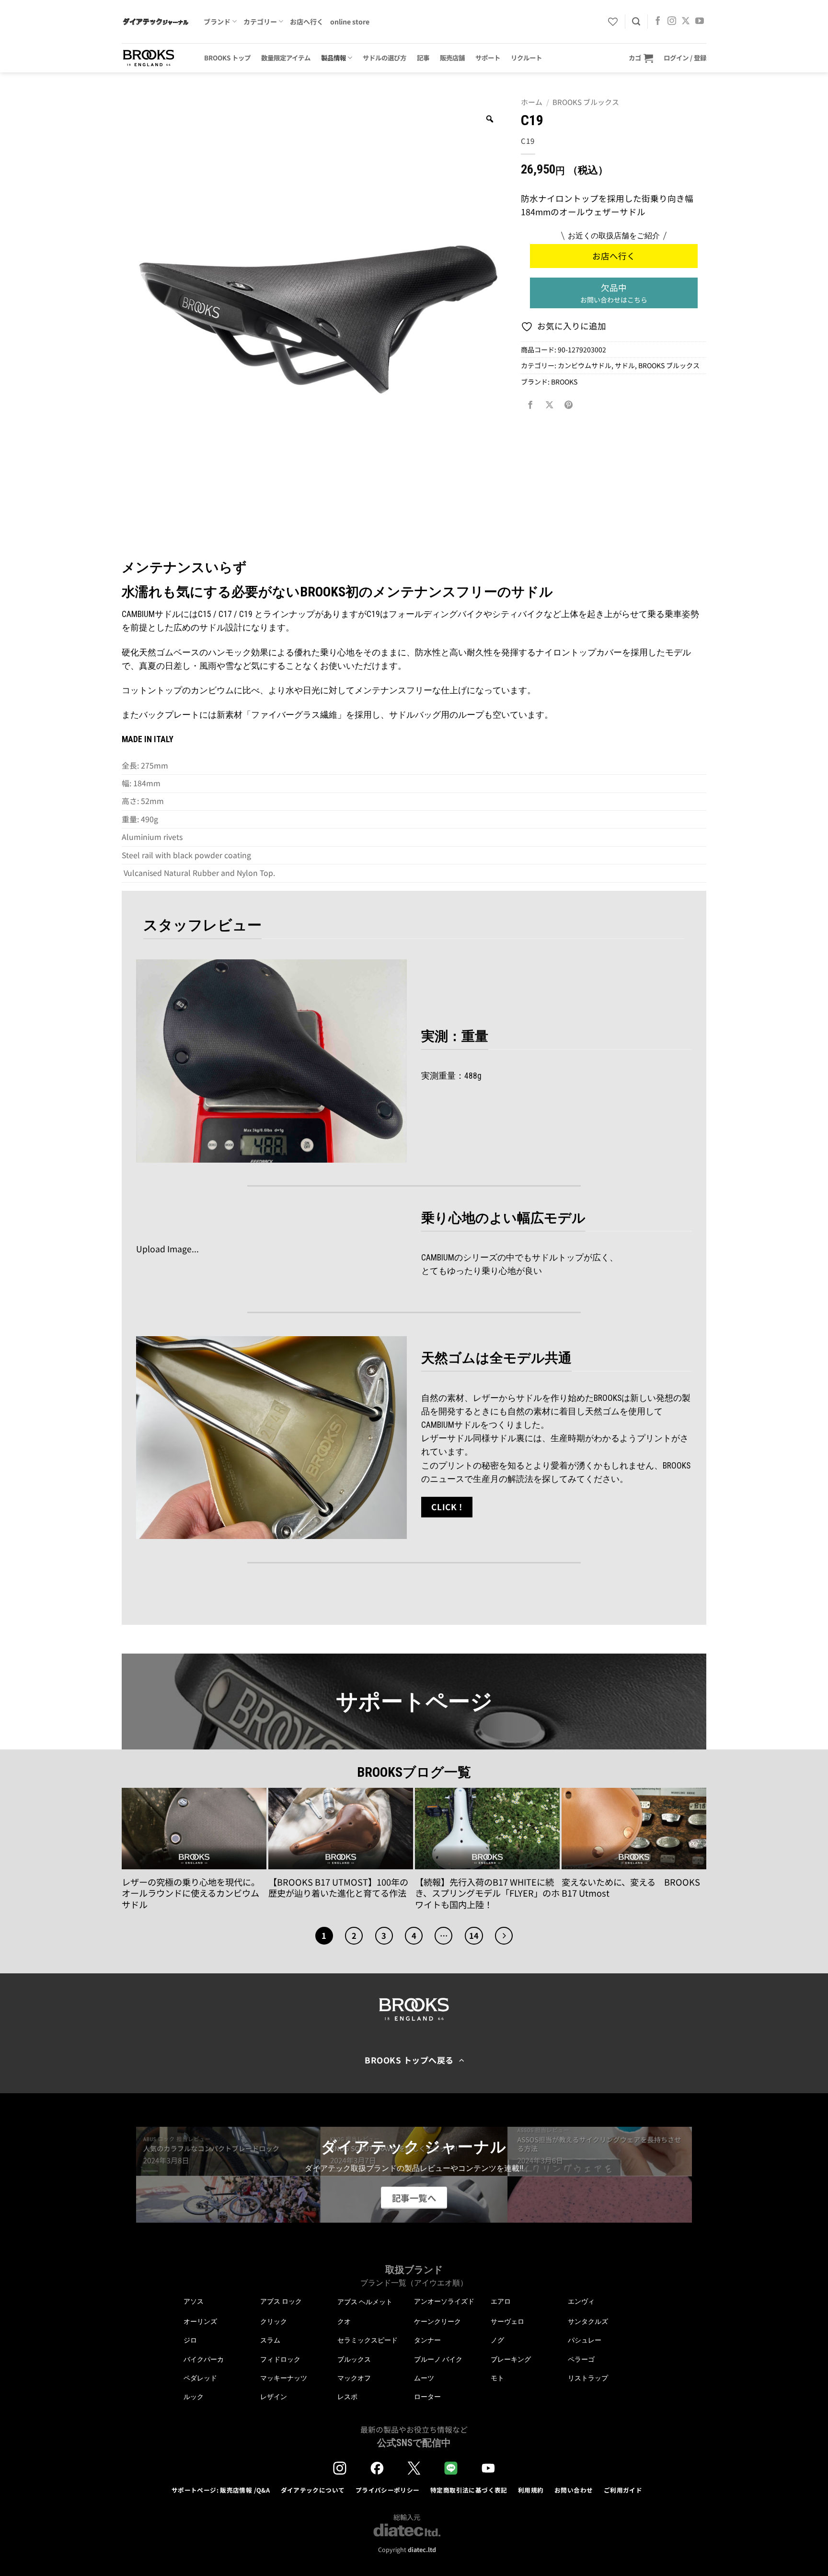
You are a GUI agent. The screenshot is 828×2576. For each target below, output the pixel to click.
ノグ (497, 2340)
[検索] (636, 22)
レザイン (274, 2397)
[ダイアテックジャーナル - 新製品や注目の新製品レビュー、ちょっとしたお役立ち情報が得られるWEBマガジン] (155, 22)
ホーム (532, 102)
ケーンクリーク (437, 2321)
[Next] (504, 1936)
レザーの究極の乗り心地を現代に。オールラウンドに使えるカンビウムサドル (191, 1894)
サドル (625, 365)
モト (497, 2378)
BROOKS (564, 382)
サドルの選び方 (385, 58)
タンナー (427, 2340)
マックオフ (354, 2378)
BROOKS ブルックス (586, 102)
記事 (423, 58)
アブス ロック (281, 2301)
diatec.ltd (422, 2549)
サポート (488, 58)
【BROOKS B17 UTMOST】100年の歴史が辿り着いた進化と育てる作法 (338, 1888)
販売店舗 (452, 58)
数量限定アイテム (286, 58)
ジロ (190, 2340)
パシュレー (585, 2340)
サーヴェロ (507, 2321)
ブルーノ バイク (438, 2359)
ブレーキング (511, 2359)
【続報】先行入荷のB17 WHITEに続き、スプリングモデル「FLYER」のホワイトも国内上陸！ (487, 1894)
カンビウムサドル (585, 365)
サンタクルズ (588, 2321)
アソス (194, 2301)
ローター (427, 2397)
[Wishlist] (613, 22)
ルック (194, 2397)
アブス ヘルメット (365, 2302)
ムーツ (424, 2378)
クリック (274, 2321)
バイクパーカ (204, 2359)
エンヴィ (581, 2301)
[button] (641, 58)
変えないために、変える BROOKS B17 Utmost (631, 1888)
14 (474, 1935)
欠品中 (614, 293)
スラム (270, 2340)
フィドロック (280, 2359)
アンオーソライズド (444, 2301)
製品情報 (333, 58)
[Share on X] (550, 405)
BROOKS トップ (227, 58)
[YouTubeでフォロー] (700, 22)
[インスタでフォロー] (672, 22)
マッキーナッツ (284, 2378)
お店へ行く (307, 22)
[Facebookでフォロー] (658, 22)
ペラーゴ (581, 2359)
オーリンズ (200, 2321)
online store (350, 22)
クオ (344, 2321)
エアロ (501, 2301)
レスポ (347, 2397)
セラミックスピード (368, 2340)
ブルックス (354, 2359)
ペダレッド (200, 2378)
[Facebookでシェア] (530, 405)
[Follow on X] (686, 22)
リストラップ (588, 2378)
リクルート (526, 58)
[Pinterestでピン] (569, 405)
